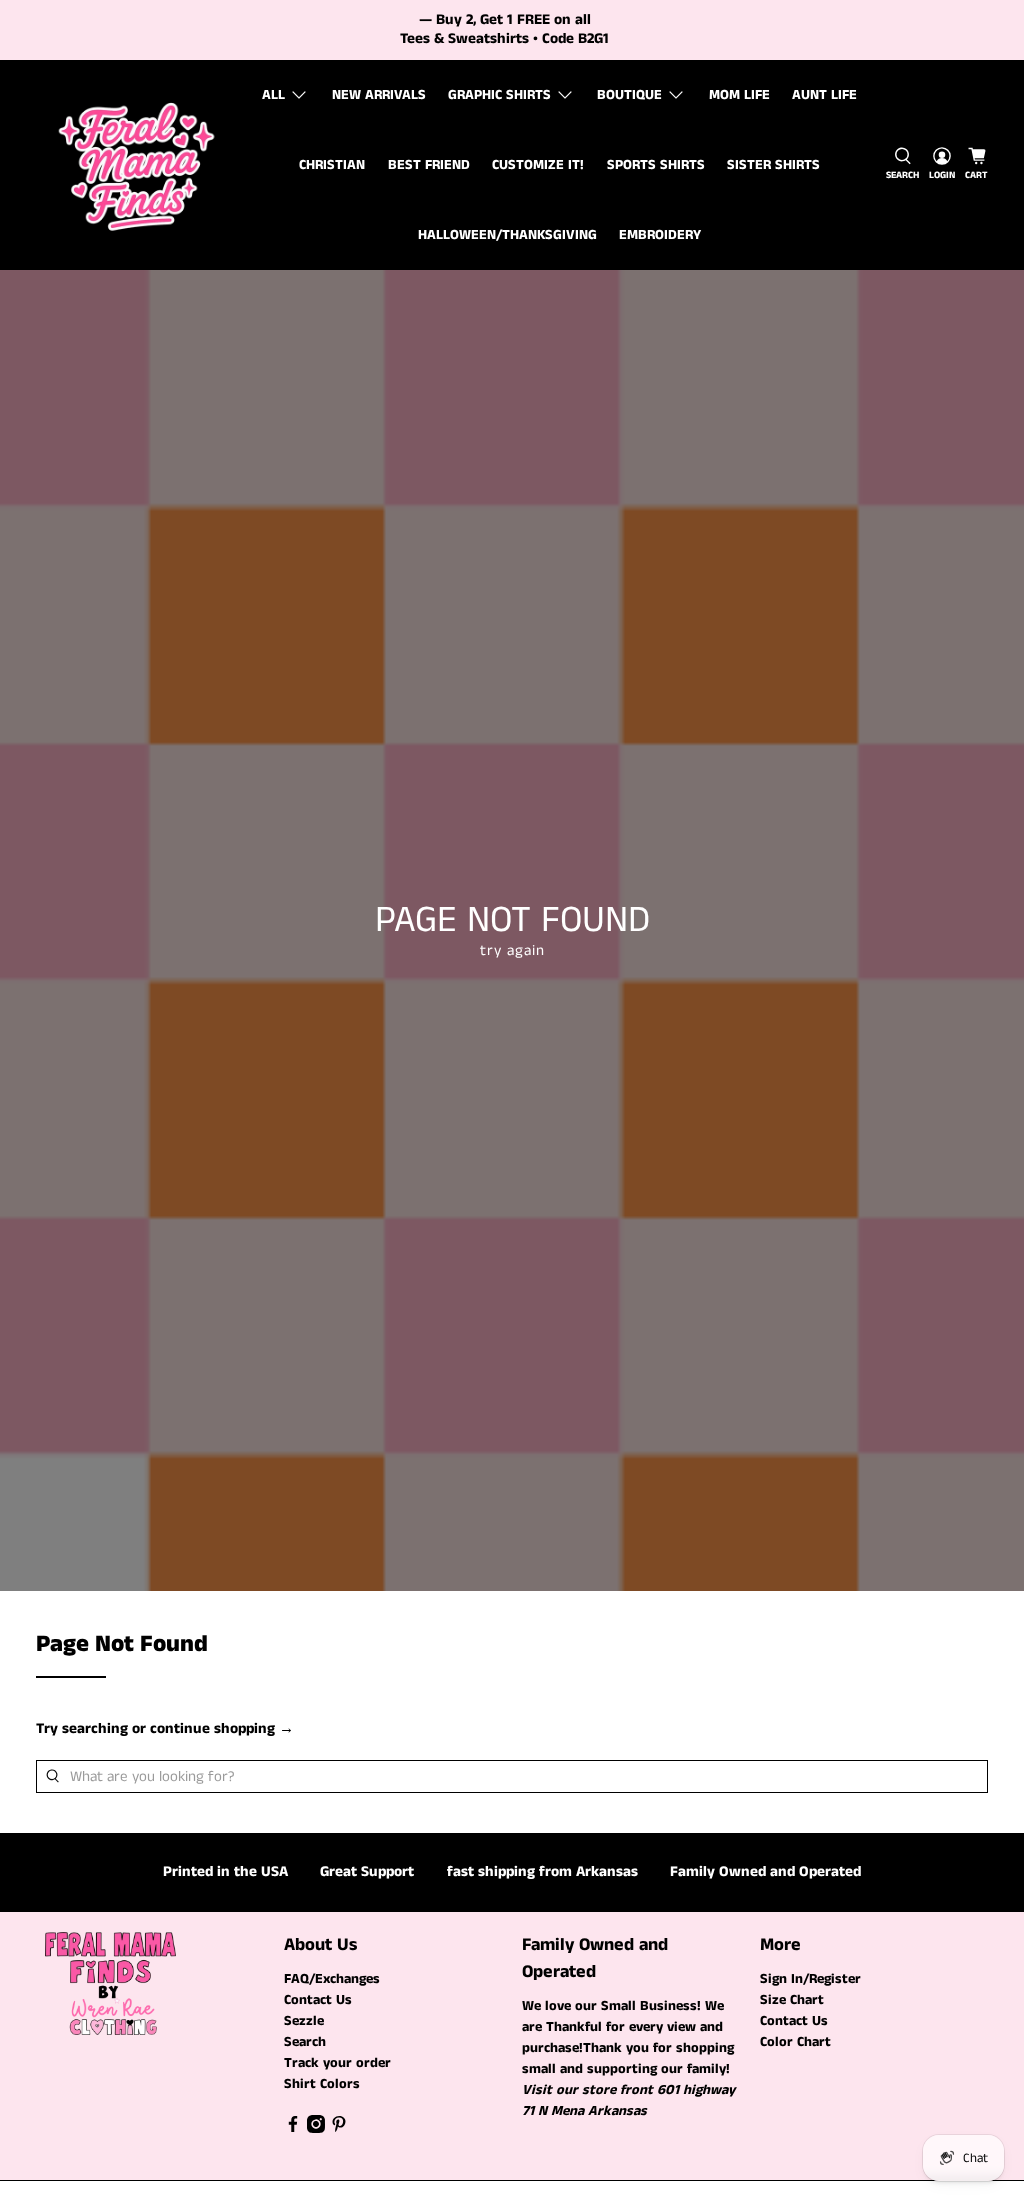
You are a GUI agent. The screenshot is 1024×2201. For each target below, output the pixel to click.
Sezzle (304, 2021)
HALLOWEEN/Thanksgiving (507, 235)
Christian (332, 165)
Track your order (337, 2063)
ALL (273, 95)
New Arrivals (379, 95)
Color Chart (795, 2042)
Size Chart (792, 2000)
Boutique (629, 95)
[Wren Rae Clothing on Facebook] (293, 2129)
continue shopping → (222, 1728)
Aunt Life (824, 95)
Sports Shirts (656, 165)
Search (305, 2042)
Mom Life (739, 95)
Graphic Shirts (499, 95)
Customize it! (538, 165)
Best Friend (429, 165)
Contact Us (318, 2000)
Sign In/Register (810, 1979)
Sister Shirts (773, 165)
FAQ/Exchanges (332, 1979)
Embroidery (660, 235)
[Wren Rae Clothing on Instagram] (316, 2129)
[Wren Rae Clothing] (137, 165)
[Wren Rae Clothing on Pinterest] (339, 2129)
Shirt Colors (322, 2084)
